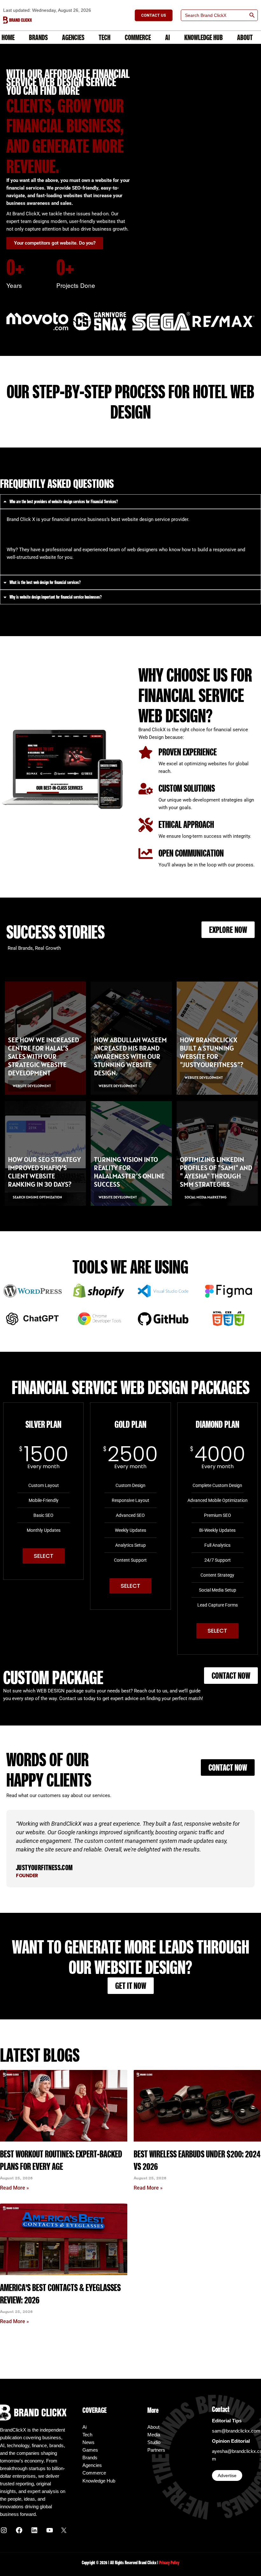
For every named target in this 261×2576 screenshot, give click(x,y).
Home (8, 37)
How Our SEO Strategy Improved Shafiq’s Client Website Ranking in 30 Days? (44, 1172)
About (245, 37)
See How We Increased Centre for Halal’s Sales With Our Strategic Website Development (43, 1056)
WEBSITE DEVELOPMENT (32, 1086)
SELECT (44, 1556)
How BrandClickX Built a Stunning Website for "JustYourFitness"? (212, 1052)
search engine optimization (37, 1197)
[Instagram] (4, 2532)
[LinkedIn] (34, 2532)
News (88, 2442)
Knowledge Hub (204, 37)
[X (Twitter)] (64, 2531)
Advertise (227, 2475)
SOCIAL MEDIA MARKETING (206, 1197)
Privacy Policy (169, 2563)
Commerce (138, 37)
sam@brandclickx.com (236, 2431)
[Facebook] (19, 2532)
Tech (105, 37)
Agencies (73, 37)
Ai (168, 37)
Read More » (14, 2188)
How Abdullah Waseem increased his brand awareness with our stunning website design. (130, 1056)
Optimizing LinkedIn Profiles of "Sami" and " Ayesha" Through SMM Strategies (216, 1172)
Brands (38, 37)
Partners (156, 2450)
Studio (154, 2442)
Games (90, 2450)
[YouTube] (50, 2532)
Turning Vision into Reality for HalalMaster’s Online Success (129, 1172)
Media (154, 2435)
